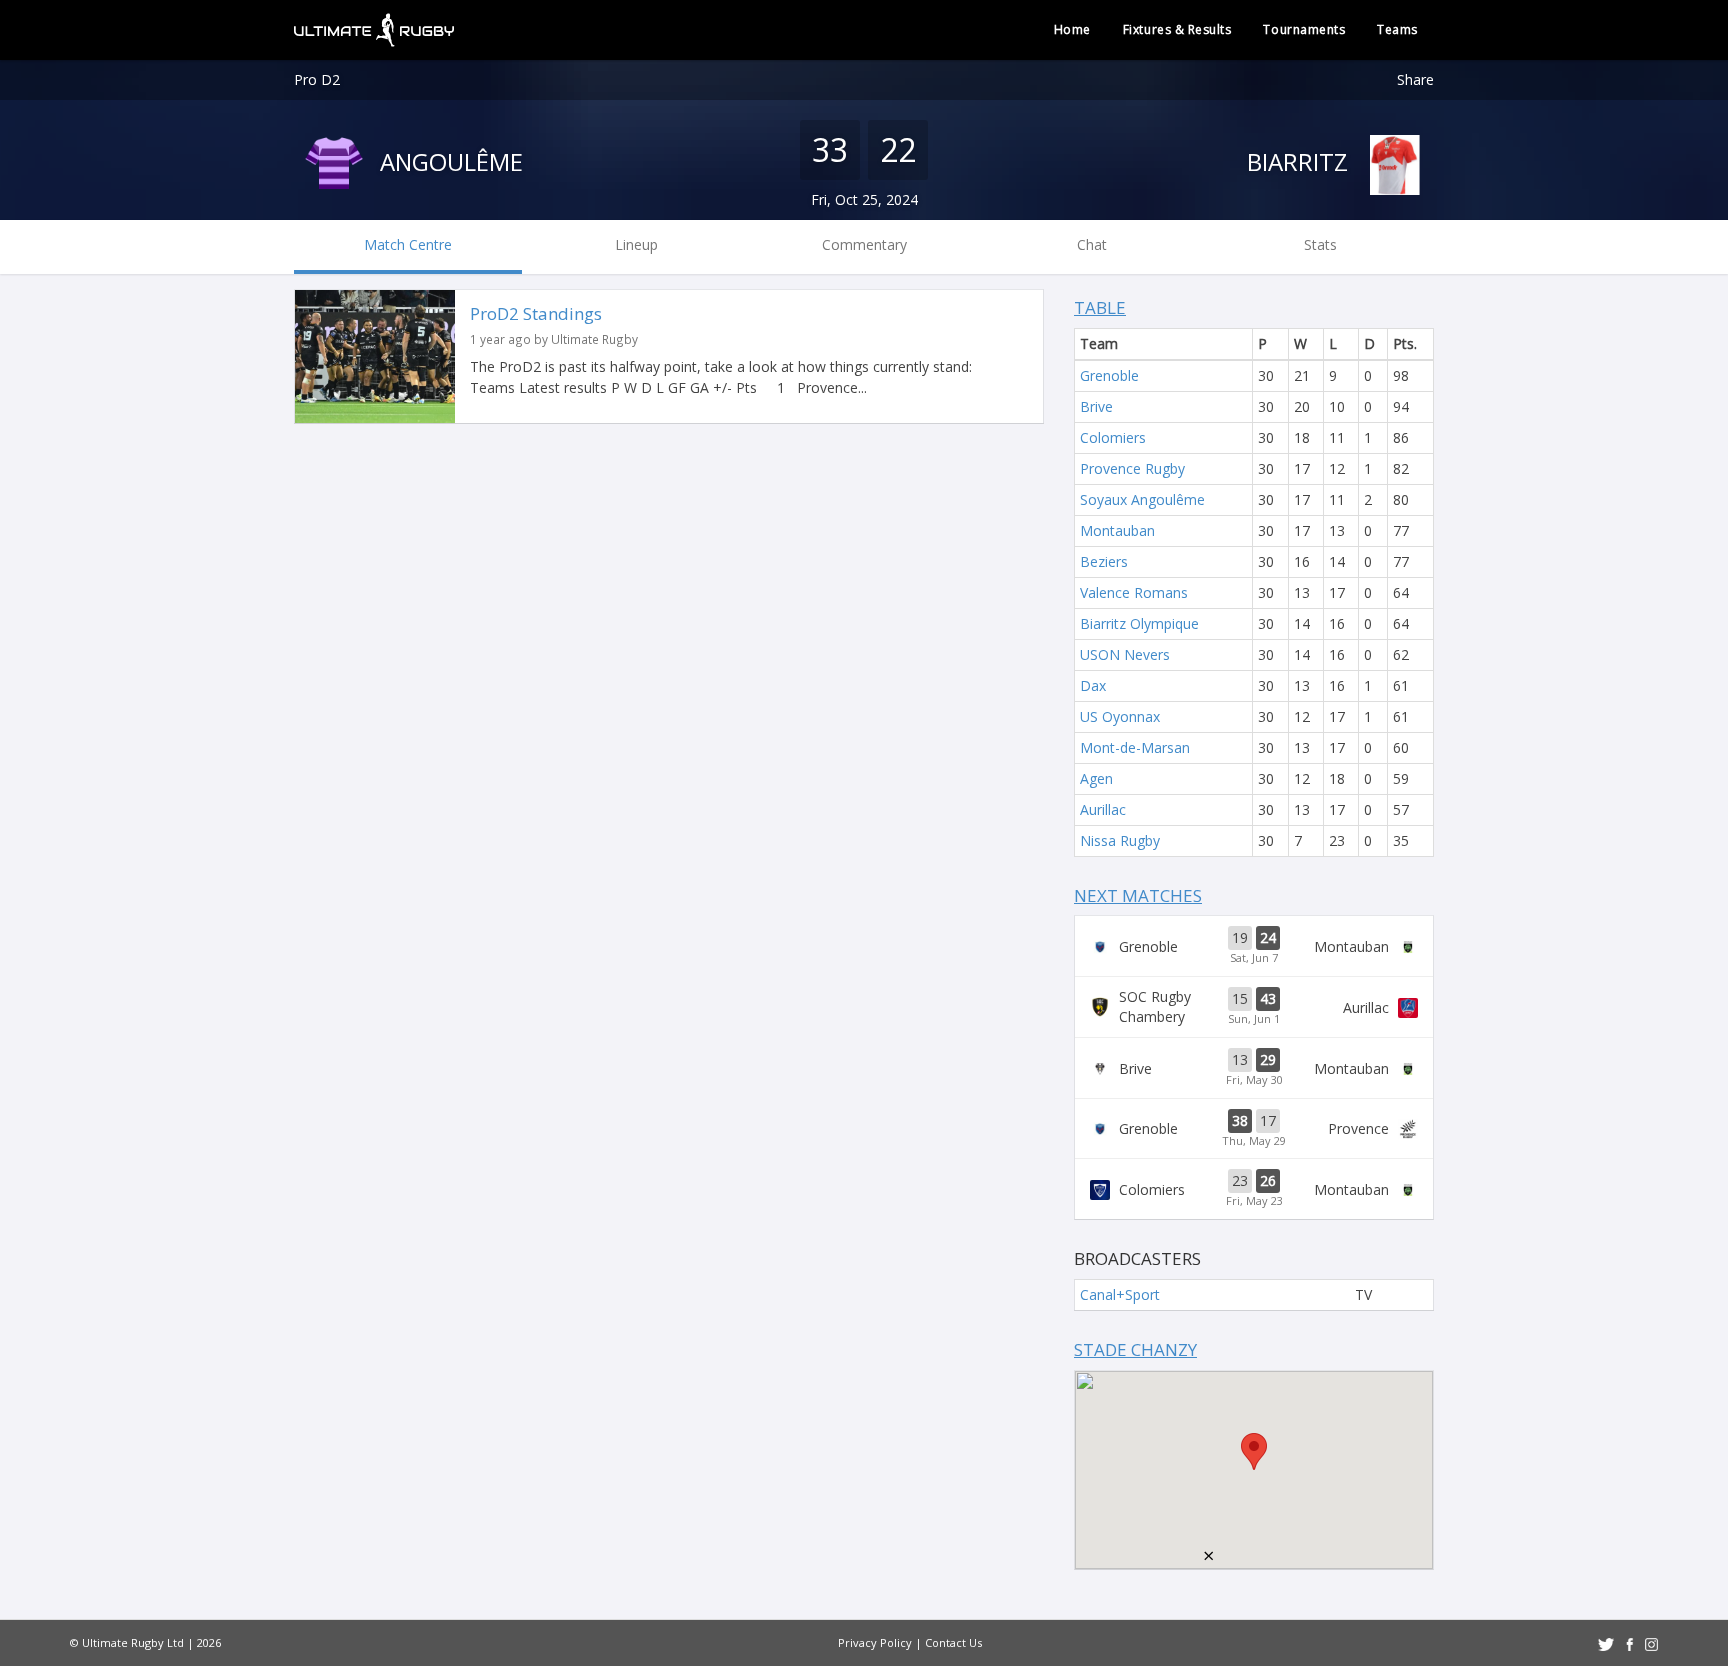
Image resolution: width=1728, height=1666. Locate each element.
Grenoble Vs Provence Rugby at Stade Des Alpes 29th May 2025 (1254, 1129)
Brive (1096, 406)
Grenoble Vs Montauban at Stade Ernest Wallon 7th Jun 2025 (1254, 946)
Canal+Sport (1120, 1294)
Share (1415, 79)
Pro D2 (317, 79)
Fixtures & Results (1177, 29)
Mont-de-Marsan (1135, 747)
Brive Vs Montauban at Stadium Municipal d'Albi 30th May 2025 (1254, 1068)
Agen (1096, 778)
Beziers (1104, 561)
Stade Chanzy (1135, 1349)
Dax (1093, 685)
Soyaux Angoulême (1142, 499)
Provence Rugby (1132, 468)
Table (1100, 307)
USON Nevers (1125, 654)
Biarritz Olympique (1139, 623)
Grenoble (1109, 375)
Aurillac (1103, 809)
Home (1072, 29)
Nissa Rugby (1120, 840)
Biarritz (1300, 161)
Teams (1397, 29)
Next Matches (1138, 895)
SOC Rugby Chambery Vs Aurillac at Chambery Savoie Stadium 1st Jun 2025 (1254, 1007)
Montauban (1117, 530)
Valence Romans (1134, 592)
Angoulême (448, 161)
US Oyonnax (1120, 716)
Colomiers (1113, 437)
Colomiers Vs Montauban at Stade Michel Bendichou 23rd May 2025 (1254, 1189)
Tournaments (1304, 29)
